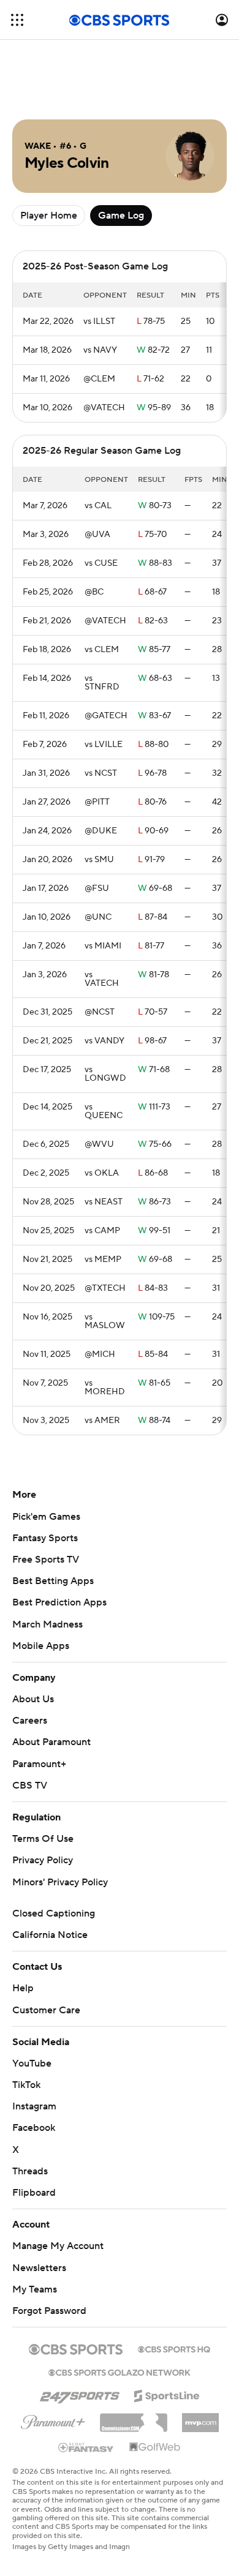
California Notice (50, 1935)
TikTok (26, 2085)
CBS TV (30, 1786)
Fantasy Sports (45, 1538)
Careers (30, 1721)
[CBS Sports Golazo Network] (120, 2371)
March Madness (47, 1624)
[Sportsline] (167, 2394)
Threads (30, 2171)
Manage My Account (58, 2246)
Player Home (49, 216)
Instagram (34, 2106)
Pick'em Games (46, 1517)
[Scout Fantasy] (86, 2447)
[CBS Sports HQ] (174, 2348)
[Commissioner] (134, 2418)
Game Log (121, 216)
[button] (17, 20)
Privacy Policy (43, 1860)
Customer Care (46, 2010)
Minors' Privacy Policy (60, 1882)
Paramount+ (39, 1764)
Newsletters (39, 2268)
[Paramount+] (53, 2420)
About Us (33, 1699)
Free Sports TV (46, 1560)
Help (23, 1988)
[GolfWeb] (155, 2447)
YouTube (32, 2063)
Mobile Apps (41, 1646)
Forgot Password (49, 2311)
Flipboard (34, 2193)
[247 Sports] (80, 2394)
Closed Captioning (54, 1913)
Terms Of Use (43, 1839)
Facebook (34, 2128)
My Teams (35, 2289)
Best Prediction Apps (59, 1602)
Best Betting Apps (53, 1581)
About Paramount (51, 1742)
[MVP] (200, 2418)
